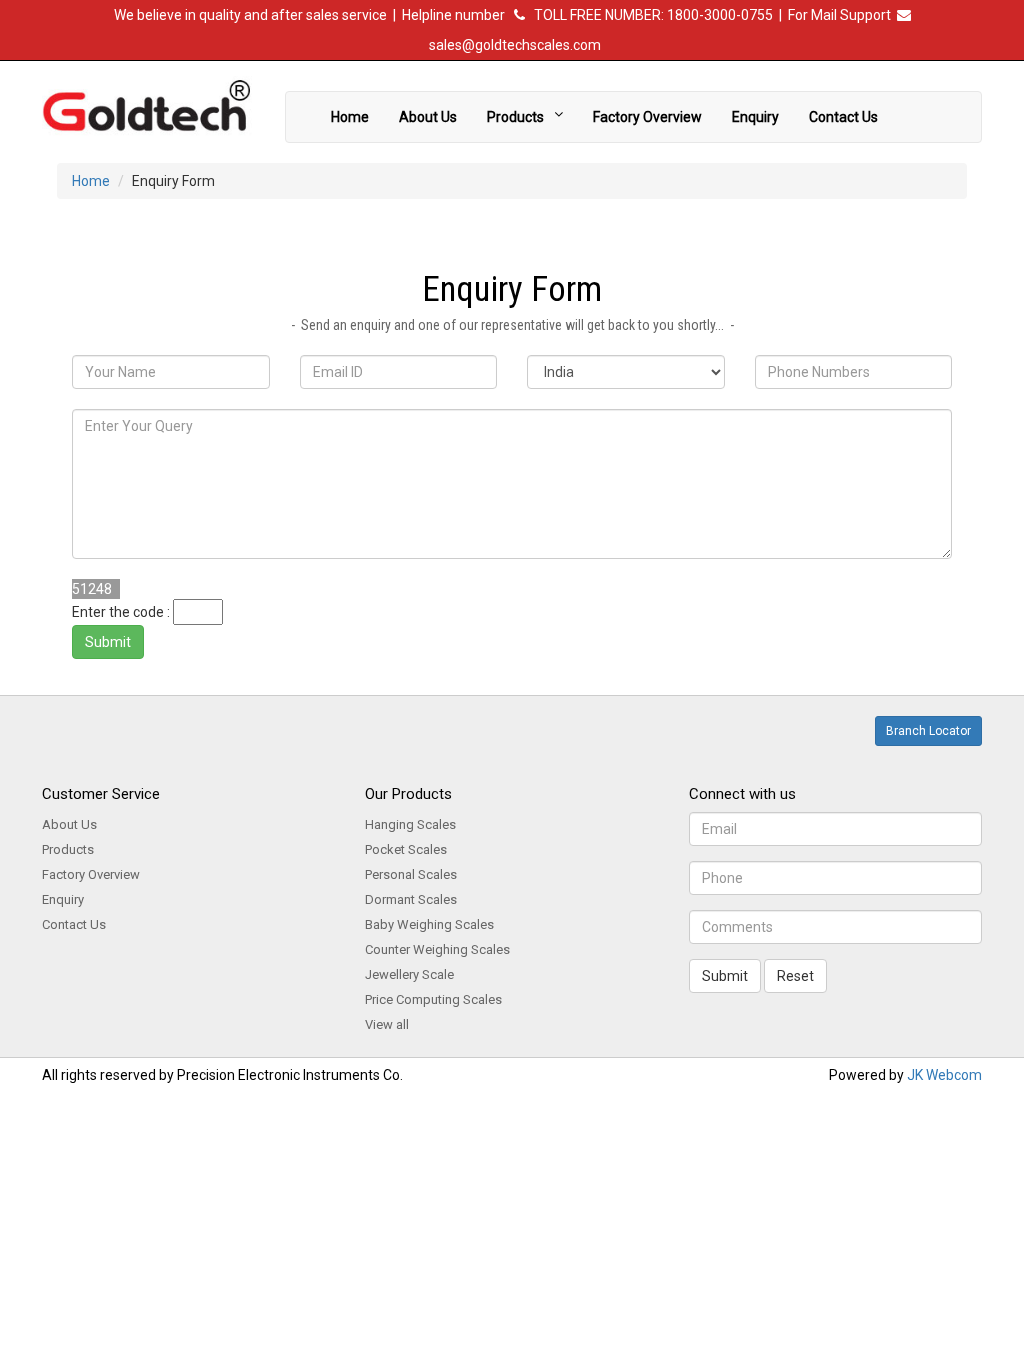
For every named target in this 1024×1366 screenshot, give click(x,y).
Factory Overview (647, 117)
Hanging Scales (410, 824)
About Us (428, 117)
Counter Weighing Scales (437, 949)
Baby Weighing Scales (429, 924)
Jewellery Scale (409, 974)
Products (518, 117)
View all (387, 1024)
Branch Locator (928, 731)
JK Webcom (944, 1075)
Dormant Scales (411, 899)
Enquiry (755, 117)
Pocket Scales (406, 849)
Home (350, 117)
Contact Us (843, 117)
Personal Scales (411, 874)
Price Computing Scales (433, 999)
